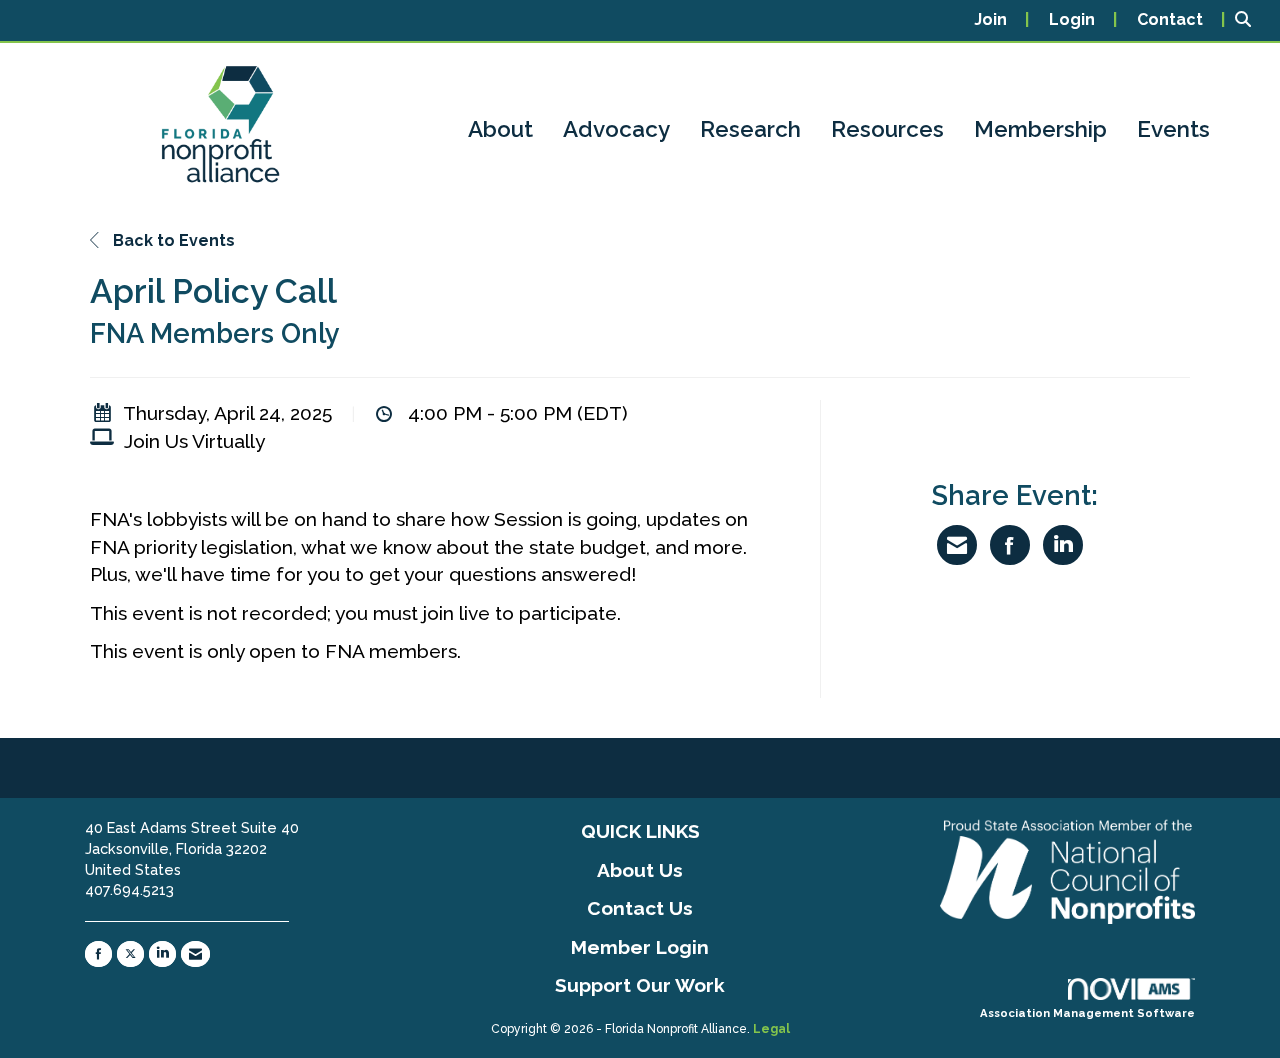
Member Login (640, 947)
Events (1173, 129)
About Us (640, 870)
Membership (1040, 129)
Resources (887, 129)
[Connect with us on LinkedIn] (162, 954)
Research (750, 129)
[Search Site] (1250, 20)
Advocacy (616, 129)
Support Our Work (640, 985)
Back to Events (172, 240)
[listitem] (1001, 20)
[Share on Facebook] (1010, 545)
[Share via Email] (957, 545)
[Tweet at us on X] (130, 954)
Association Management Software (1087, 1013)
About (500, 129)
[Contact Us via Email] (195, 954)
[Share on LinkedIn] (1063, 545)
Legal (771, 1029)
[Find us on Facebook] (98, 954)
